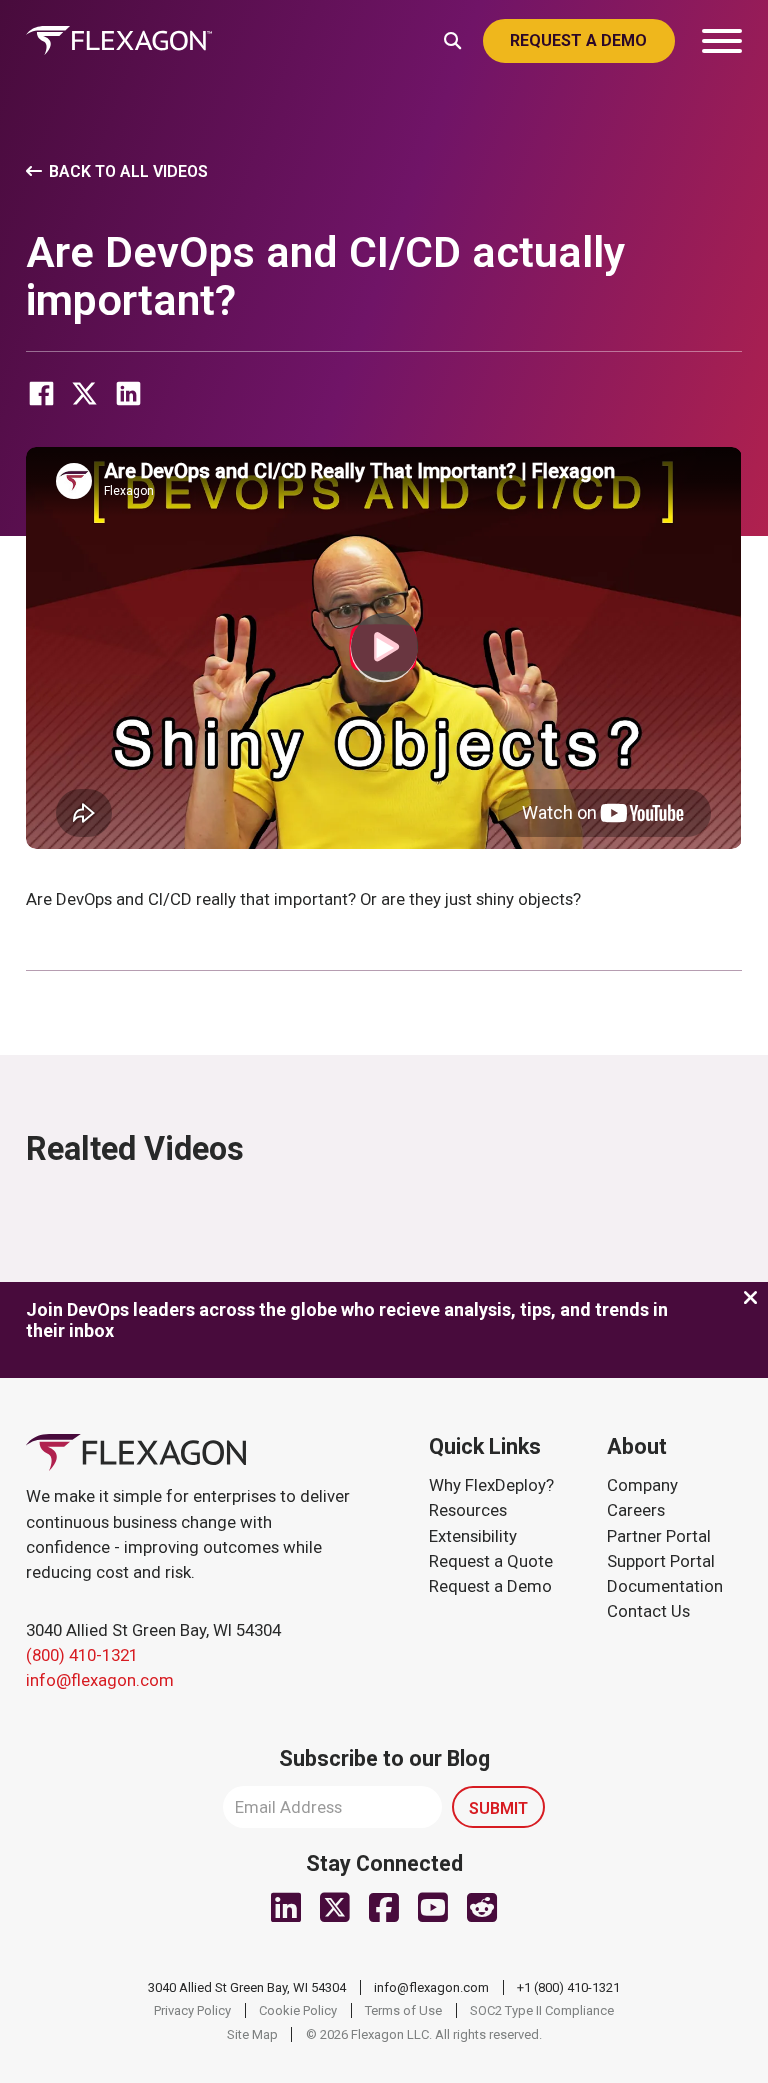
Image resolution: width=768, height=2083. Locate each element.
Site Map (252, 2034)
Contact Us (648, 1611)
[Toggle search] (453, 39)
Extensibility (473, 1536)
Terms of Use (403, 2010)
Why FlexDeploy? (491, 1485)
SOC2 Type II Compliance (542, 2010)
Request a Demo (490, 1586)
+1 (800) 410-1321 (568, 1987)
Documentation (665, 1586)
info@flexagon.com (100, 1680)
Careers (636, 1510)
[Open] (722, 41)
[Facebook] (41, 393)
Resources (468, 1510)
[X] (85, 393)
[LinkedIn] (128, 393)
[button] (384, 648)
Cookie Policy (298, 2010)
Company (642, 1485)
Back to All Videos (128, 171)
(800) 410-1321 (82, 1655)
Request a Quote (491, 1561)
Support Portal (661, 1561)
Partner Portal (659, 1536)
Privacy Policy (192, 2010)
